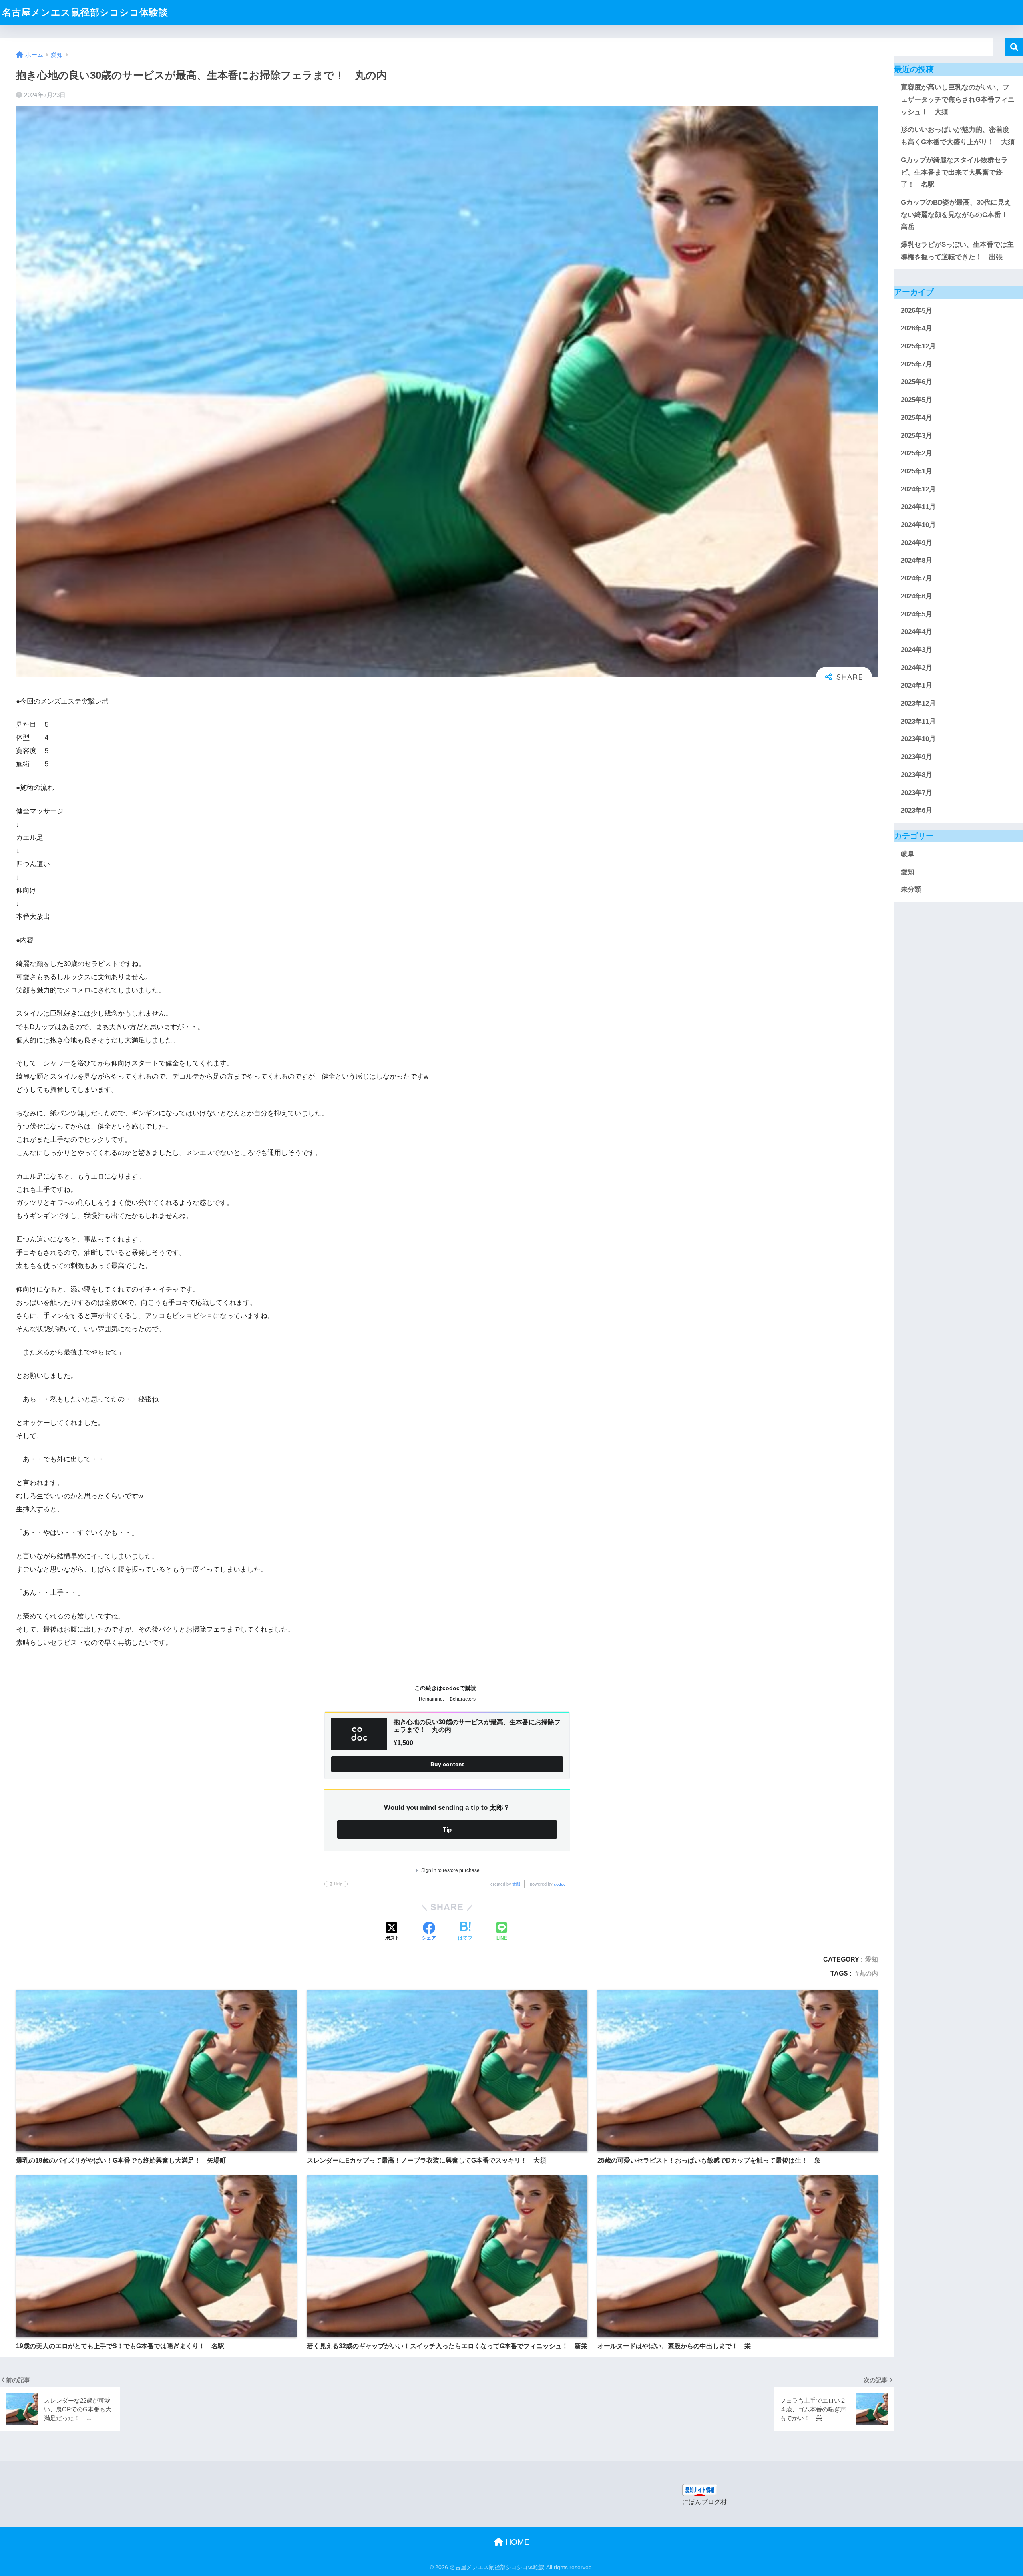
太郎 (516, 1884)
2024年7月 (917, 578)
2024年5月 (917, 614)
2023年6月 (917, 810)
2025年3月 (917, 436)
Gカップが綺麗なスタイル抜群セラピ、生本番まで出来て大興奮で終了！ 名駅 (954, 172)
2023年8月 (917, 775)
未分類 (911, 890)
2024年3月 (917, 650)
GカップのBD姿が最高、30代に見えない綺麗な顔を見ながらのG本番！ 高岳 (958, 215)
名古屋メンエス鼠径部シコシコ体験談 (85, 12)
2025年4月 (917, 418)
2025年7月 (917, 364)
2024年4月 (917, 632)
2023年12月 (918, 703)
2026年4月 (917, 328)
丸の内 (868, 1973)
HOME (516, 2542)
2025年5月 (917, 400)
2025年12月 (918, 346)
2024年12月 (918, 489)
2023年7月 (917, 793)
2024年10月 (918, 525)
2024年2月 (917, 668)
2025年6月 (917, 382)
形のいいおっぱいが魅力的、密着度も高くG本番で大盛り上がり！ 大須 (958, 136)
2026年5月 (917, 311)
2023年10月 (918, 739)
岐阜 (908, 854)
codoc (560, 1884)
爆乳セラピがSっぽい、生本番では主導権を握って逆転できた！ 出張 (957, 251)
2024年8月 (917, 560)
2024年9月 (917, 543)
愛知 (872, 1959)
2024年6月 (917, 596)
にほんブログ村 (705, 2502)
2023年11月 (918, 721)
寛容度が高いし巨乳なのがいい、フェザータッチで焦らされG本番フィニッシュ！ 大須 (958, 99)
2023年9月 (917, 757)
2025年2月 (917, 453)
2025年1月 (917, 471)
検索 (1014, 47)
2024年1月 (917, 685)
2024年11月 (918, 507)
